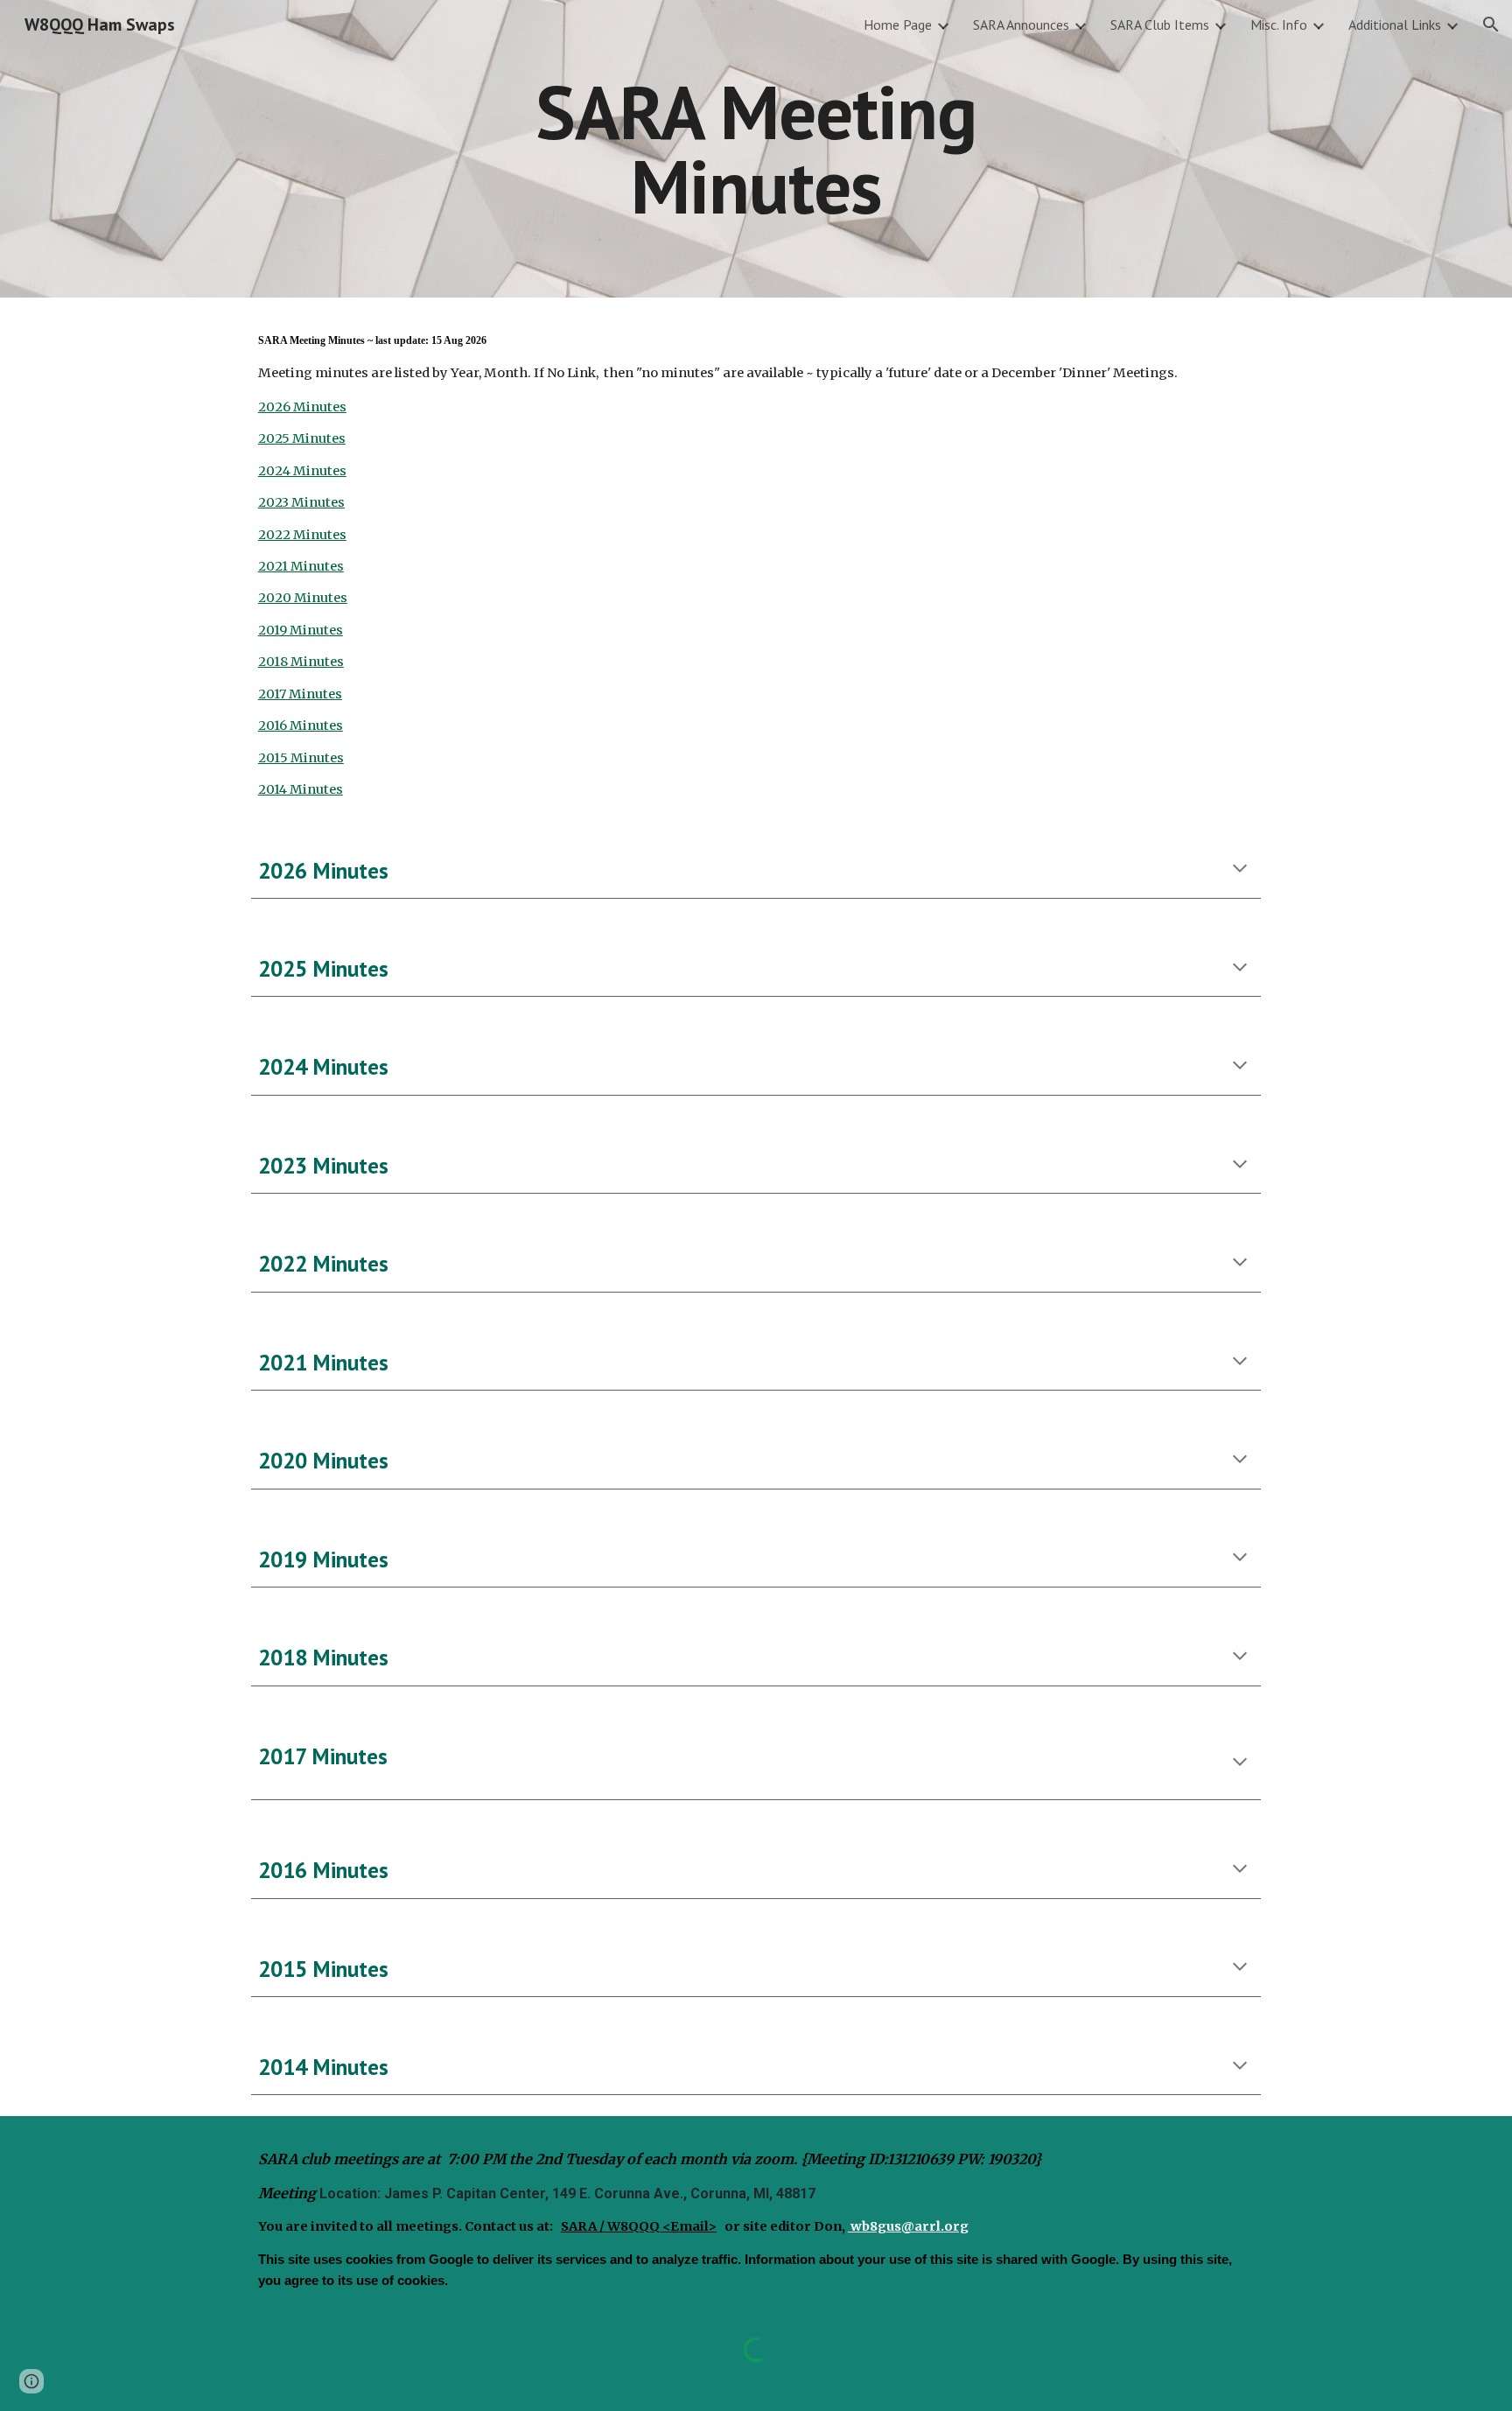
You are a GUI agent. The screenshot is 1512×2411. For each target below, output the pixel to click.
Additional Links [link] (1395, 25)
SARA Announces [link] (1021, 25)
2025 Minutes (302, 438)
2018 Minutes (301, 662)
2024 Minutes (302, 471)
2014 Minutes (301, 789)
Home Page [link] (898, 25)
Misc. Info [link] (1279, 25)
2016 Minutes (301, 725)
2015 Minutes (301, 758)
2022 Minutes (302, 535)
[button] (1491, 25)
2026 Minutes (302, 407)
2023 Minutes (301, 502)
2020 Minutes (303, 598)
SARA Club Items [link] (1160, 25)
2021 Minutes (301, 566)
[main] (756, 149)
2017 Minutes (300, 694)
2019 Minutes (301, 630)
